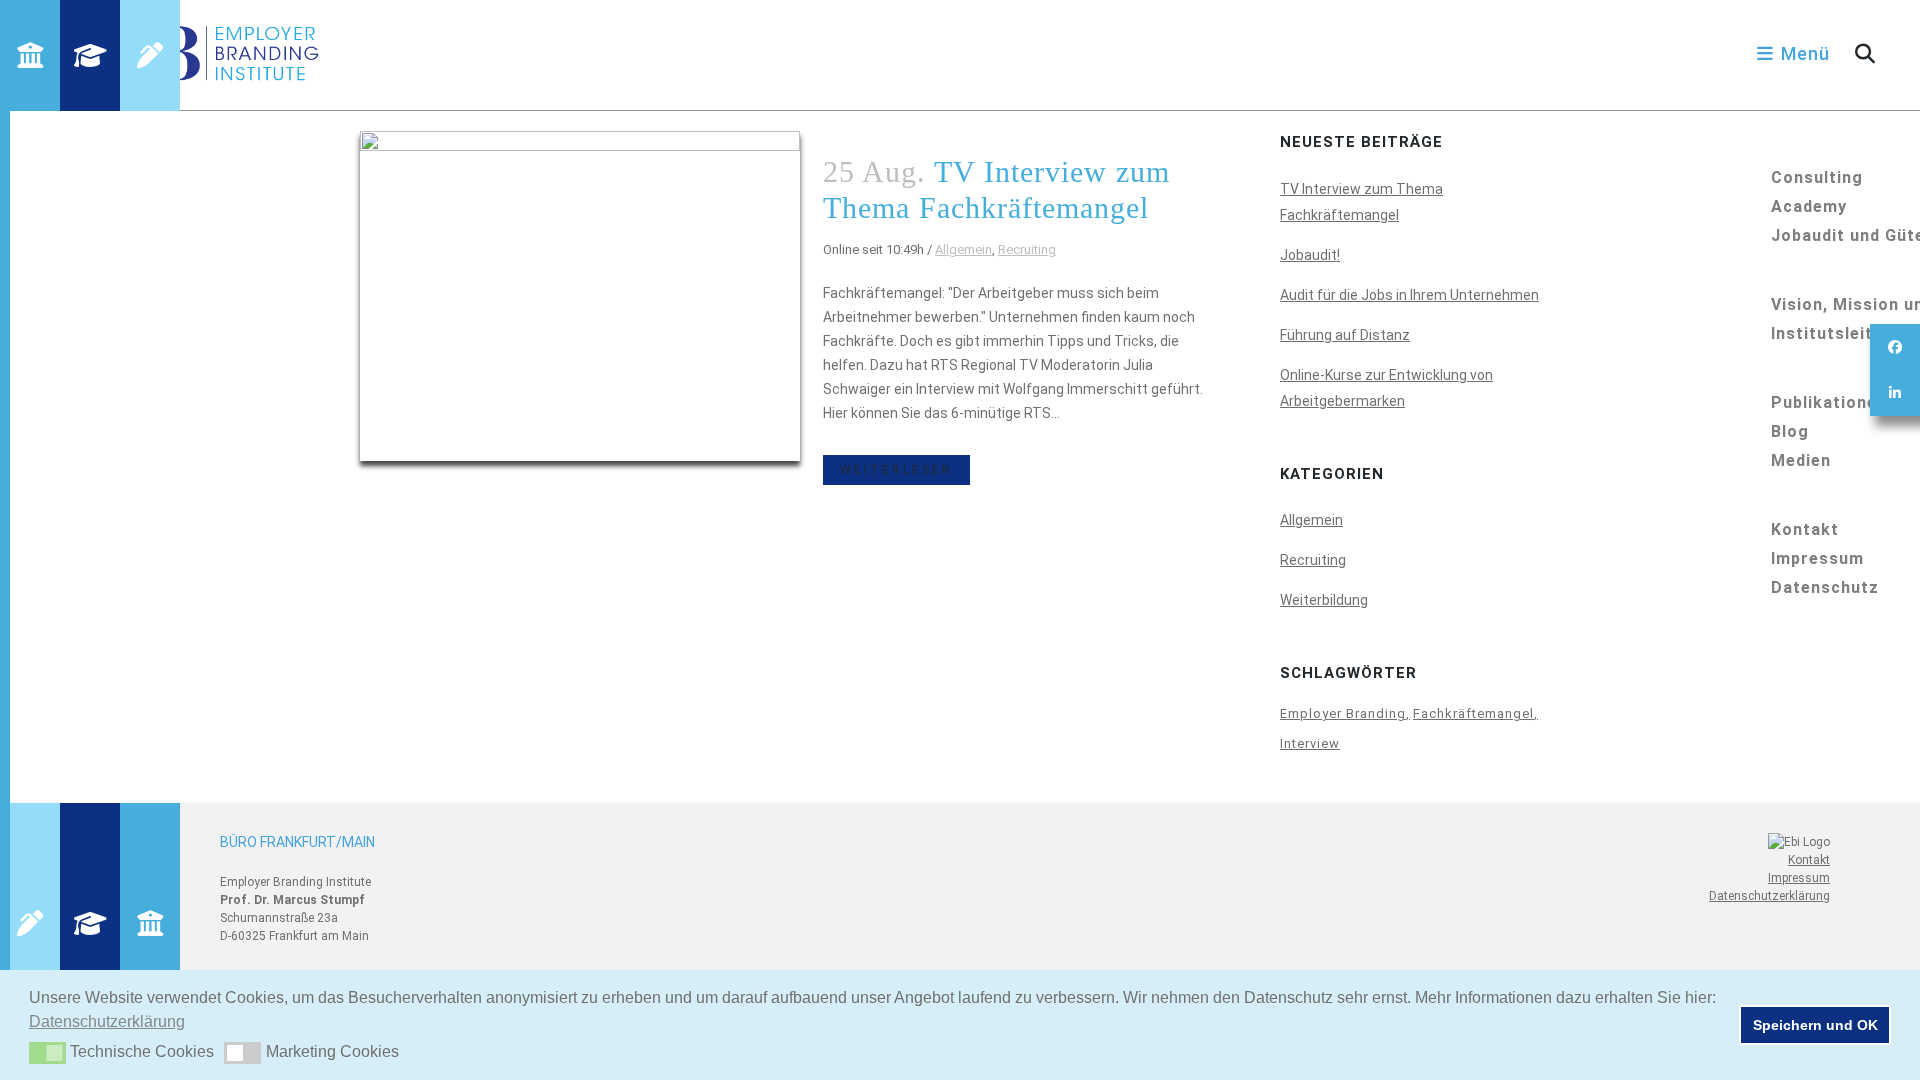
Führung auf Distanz (1345, 335)
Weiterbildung (1324, 600)
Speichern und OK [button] (1815, 1025)
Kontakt (1809, 860)
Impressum (1799, 878)
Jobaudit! (1310, 255)
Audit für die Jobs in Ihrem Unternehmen (1409, 295)
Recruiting (1027, 249)
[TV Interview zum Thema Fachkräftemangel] (580, 296)
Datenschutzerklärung (1769, 896)
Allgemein (963, 249)
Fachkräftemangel (1473, 713)
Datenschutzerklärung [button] (107, 1021)
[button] (47, 1053)
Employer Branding (1343, 713)
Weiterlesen (896, 470)
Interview (1310, 743)
